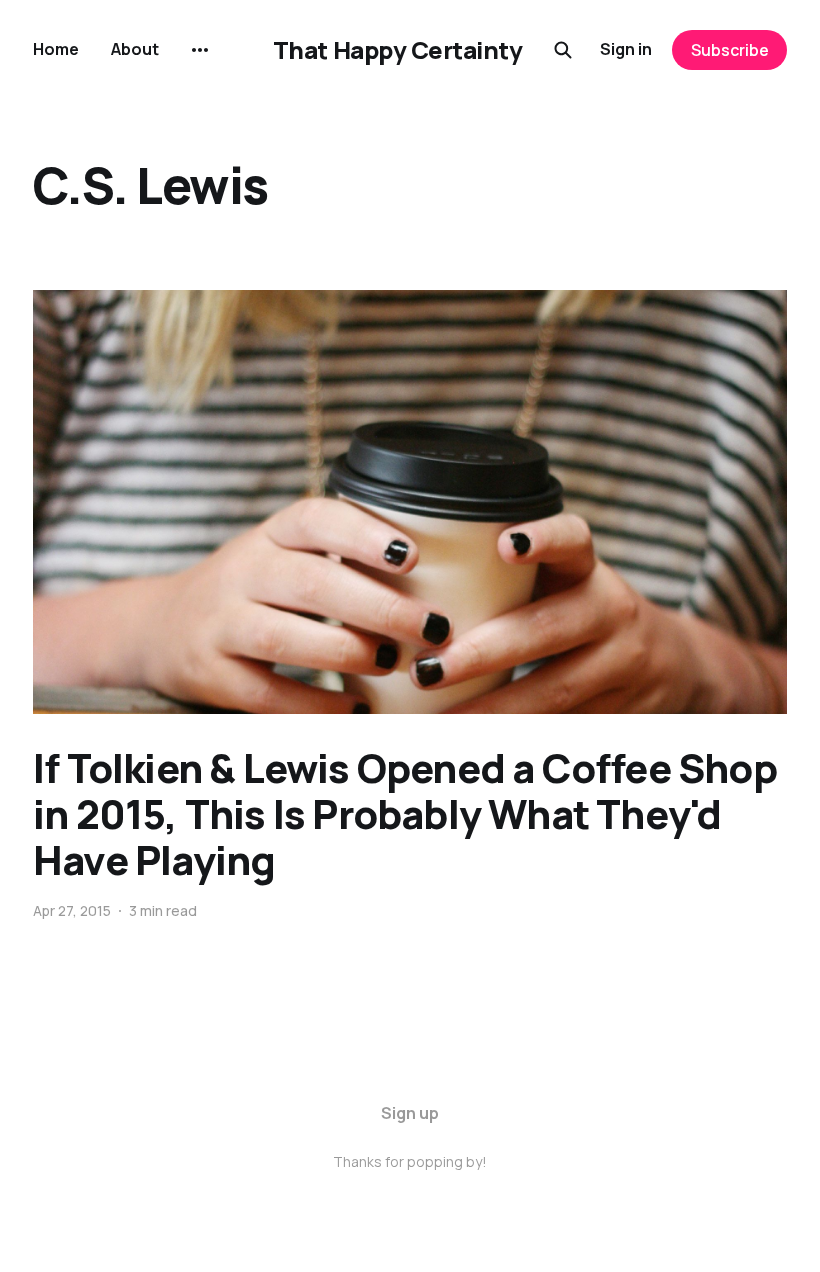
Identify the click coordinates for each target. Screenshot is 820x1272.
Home (56, 49)
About (135, 49)
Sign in (626, 49)
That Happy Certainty (397, 50)
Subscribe (730, 50)
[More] (200, 50)
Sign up (410, 1113)
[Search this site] (563, 50)
